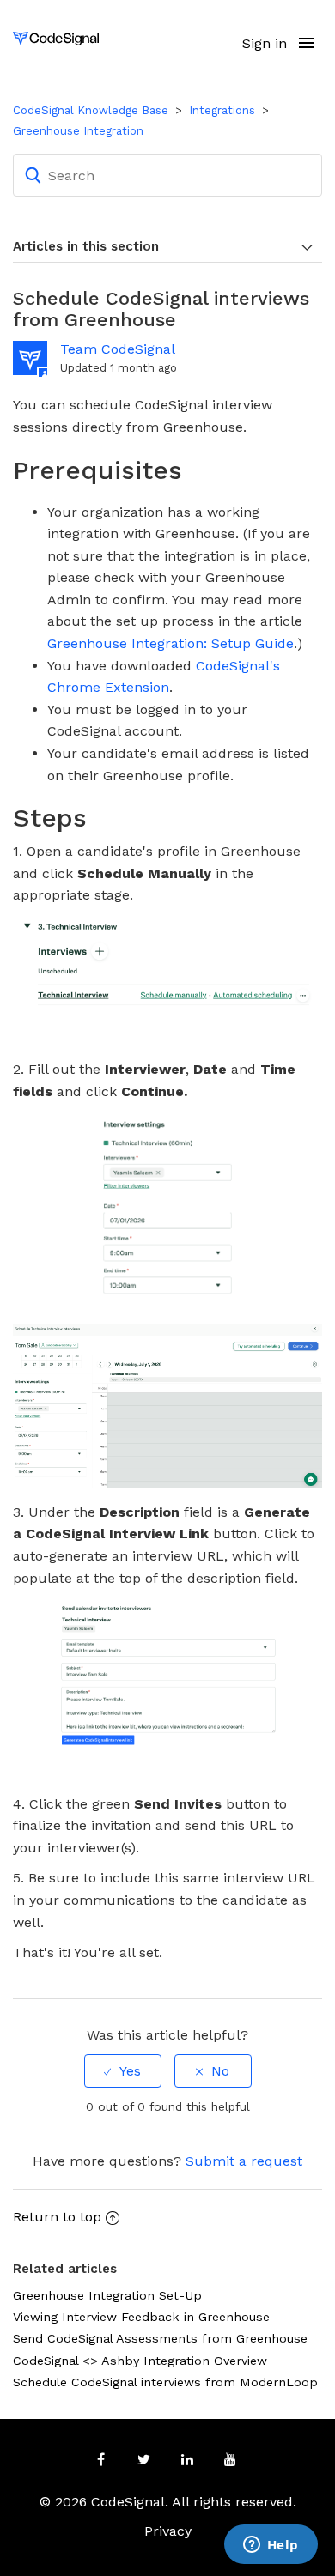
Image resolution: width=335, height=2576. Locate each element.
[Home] (56, 37)
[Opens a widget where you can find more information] (271, 2546)
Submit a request (244, 2161)
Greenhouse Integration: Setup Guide (171, 643)
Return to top (57, 2217)
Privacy (168, 2531)
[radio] (123, 2071)
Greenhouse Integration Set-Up (107, 2295)
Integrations (222, 110)
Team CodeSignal (118, 349)
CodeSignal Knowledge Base (91, 110)
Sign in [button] (265, 43)
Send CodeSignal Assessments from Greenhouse (160, 2338)
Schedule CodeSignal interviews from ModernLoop (165, 2382)
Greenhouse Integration (78, 131)
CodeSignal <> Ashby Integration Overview (140, 2361)
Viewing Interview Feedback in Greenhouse (141, 2317)
